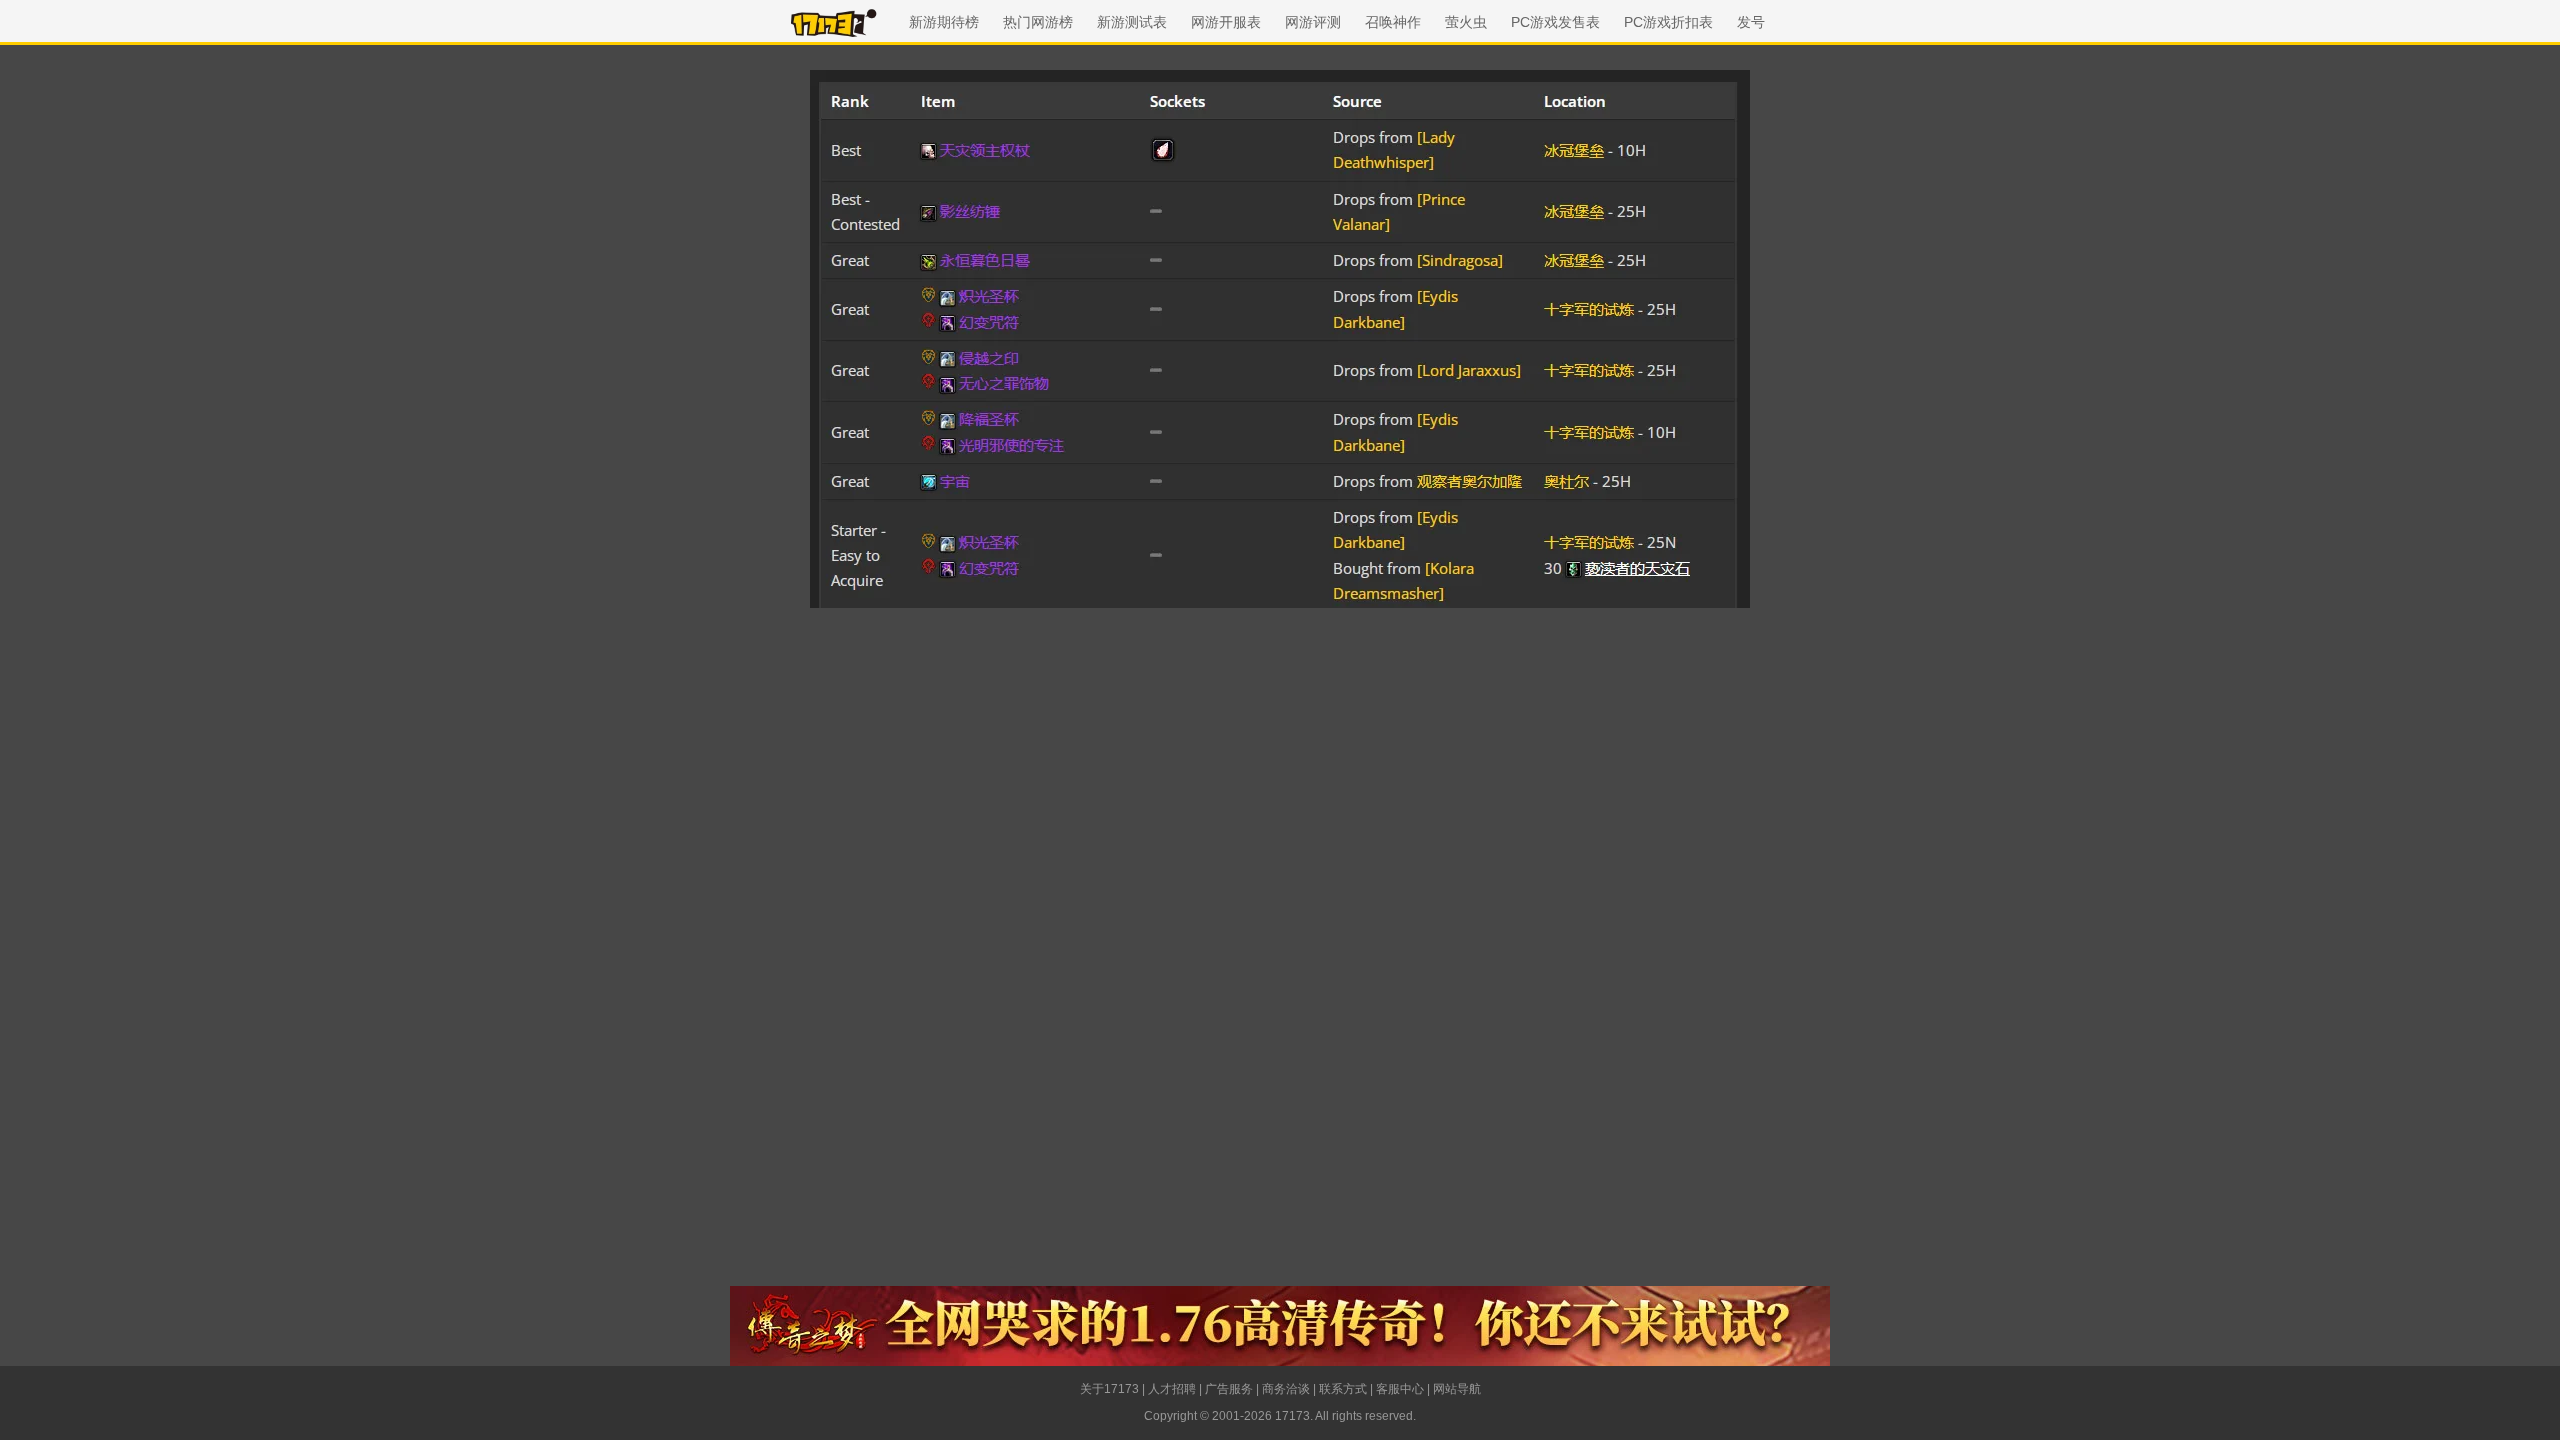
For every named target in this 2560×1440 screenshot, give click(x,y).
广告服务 (1229, 1389)
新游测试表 (1132, 22)
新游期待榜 (944, 22)
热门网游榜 (1038, 22)
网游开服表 (1226, 22)
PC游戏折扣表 (1668, 22)
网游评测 (1313, 22)
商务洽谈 (1286, 1389)
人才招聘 (1172, 1389)
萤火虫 (1466, 22)
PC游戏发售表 (1555, 22)
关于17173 (1109, 1389)
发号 (1751, 22)
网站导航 (1457, 1389)
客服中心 (1400, 1389)
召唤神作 (1393, 22)
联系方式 (1343, 1389)
